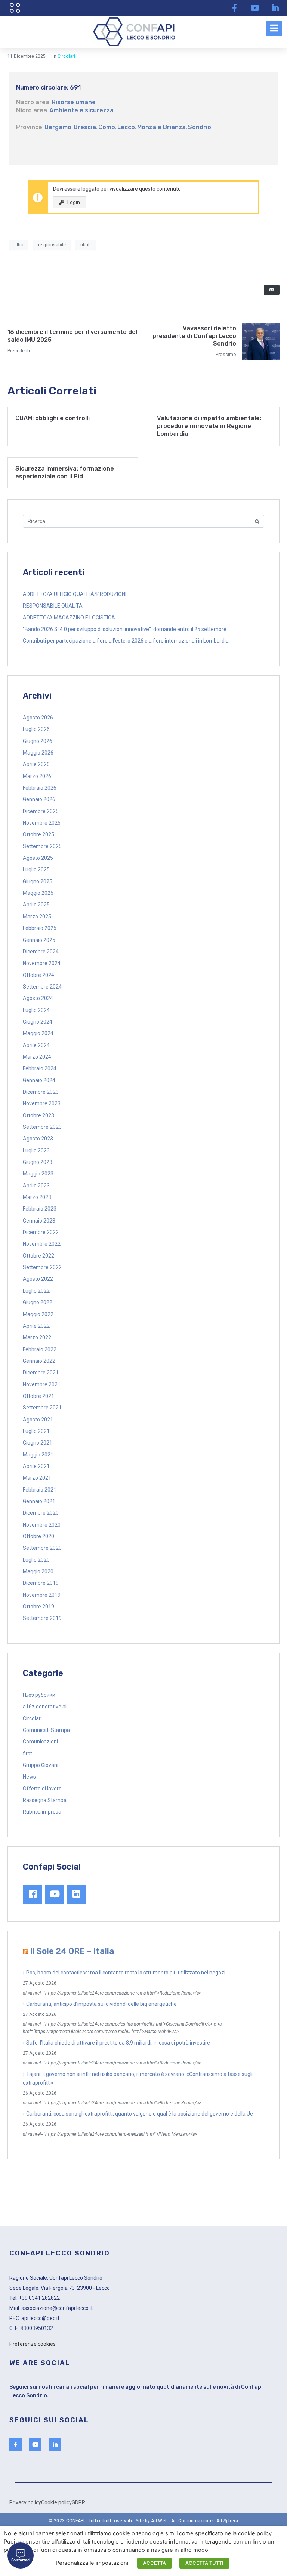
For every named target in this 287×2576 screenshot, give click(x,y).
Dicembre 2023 (41, 1092)
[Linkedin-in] (275, 8)
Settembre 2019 (42, 1618)
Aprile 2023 (36, 1186)
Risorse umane (74, 102)
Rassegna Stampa (45, 1800)
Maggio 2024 (38, 1033)
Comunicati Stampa (46, 1730)
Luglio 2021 (36, 1431)
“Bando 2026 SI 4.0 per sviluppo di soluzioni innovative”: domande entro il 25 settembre (125, 629)
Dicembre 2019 (41, 1583)
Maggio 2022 (38, 1314)
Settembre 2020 (42, 1548)
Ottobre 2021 (38, 1396)
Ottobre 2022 (38, 1256)
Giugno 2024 (38, 1022)
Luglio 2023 (36, 1150)
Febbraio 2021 (40, 1490)
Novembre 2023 (42, 1103)
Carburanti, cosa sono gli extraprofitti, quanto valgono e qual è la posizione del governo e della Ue (140, 2114)
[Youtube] (255, 8)
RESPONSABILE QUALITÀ (53, 606)
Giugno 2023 (38, 1162)
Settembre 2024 (42, 987)
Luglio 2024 (36, 1010)
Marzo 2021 (37, 1478)
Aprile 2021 (36, 1466)
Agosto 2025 (38, 858)
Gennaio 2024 (39, 1080)
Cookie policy (56, 2502)
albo (19, 245)
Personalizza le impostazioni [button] (92, 2563)
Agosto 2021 (38, 1420)
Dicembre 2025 (41, 811)
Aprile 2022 (36, 1326)
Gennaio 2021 (39, 1501)
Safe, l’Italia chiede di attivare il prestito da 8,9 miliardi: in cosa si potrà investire (118, 2043)
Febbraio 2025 (40, 928)
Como (107, 127)
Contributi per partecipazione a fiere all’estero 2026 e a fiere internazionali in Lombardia (126, 641)
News (29, 1777)
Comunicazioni (40, 1742)
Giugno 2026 (38, 741)
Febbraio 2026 (40, 788)
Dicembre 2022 (41, 1232)
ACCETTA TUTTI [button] (204, 2563)
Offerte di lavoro (42, 1789)
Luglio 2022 (36, 1291)
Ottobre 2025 (38, 834)
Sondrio (200, 127)
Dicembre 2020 (41, 1513)
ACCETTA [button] (155, 2563)
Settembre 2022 (42, 1267)
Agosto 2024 (38, 998)
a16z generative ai (45, 1707)
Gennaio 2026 (39, 799)
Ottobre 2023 (38, 1115)
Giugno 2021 (38, 1443)
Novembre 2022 (42, 1244)
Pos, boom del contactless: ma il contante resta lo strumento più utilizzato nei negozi (126, 1973)
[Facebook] (33, 1894)
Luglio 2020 (36, 1560)
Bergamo (58, 127)
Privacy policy (25, 2502)
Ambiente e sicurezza (81, 110)
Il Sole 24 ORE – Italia (72, 1951)
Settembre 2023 (42, 1127)
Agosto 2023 (38, 1139)
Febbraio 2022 (40, 1349)
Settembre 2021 (42, 1408)
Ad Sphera (227, 2521)
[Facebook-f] (234, 8)
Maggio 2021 (38, 1455)
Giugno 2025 (38, 881)
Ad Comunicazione (192, 2521)
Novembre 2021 (42, 1384)
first (27, 1754)
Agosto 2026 (38, 718)
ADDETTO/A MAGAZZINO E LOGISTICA (69, 618)
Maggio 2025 (38, 893)
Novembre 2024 (42, 963)
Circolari (66, 56)
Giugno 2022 (38, 1302)
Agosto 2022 (38, 1279)
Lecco (126, 127)
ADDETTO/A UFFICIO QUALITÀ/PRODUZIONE (75, 594)
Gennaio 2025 (39, 940)
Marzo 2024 (37, 1057)
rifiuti (86, 245)
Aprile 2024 (36, 1045)
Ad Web (159, 2521)
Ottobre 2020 (38, 1536)
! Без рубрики (39, 1695)
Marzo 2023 (37, 1197)
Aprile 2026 (36, 764)
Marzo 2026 (37, 776)
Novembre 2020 (42, 1525)
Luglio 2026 (36, 729)
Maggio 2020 (38, 1571)
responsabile (52, 245)
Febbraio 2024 (40, 1068)
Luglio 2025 (36, 869)
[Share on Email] (272, 290)
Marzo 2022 (37, 1337)
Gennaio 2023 (39, 1221)
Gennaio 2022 (39, 1361)
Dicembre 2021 (41, 1373)
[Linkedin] (77, 1894)
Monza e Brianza (161, 127)
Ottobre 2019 (38, 1607)
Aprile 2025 (36, 905)
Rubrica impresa (42, 1812)
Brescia (85, 127)
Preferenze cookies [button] (33, 2344)
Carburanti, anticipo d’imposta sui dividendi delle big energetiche (101, 2004)
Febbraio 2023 (40, 1209)
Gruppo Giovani (41, 1765)
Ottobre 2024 (38, 975)
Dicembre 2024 (41, 952)
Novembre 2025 (42, 823)
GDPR (78, 2502)
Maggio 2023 (38, 1174)
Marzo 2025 (37, 917)
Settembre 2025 (42, 846)
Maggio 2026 (38, 753)
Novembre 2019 (42, 1595)
